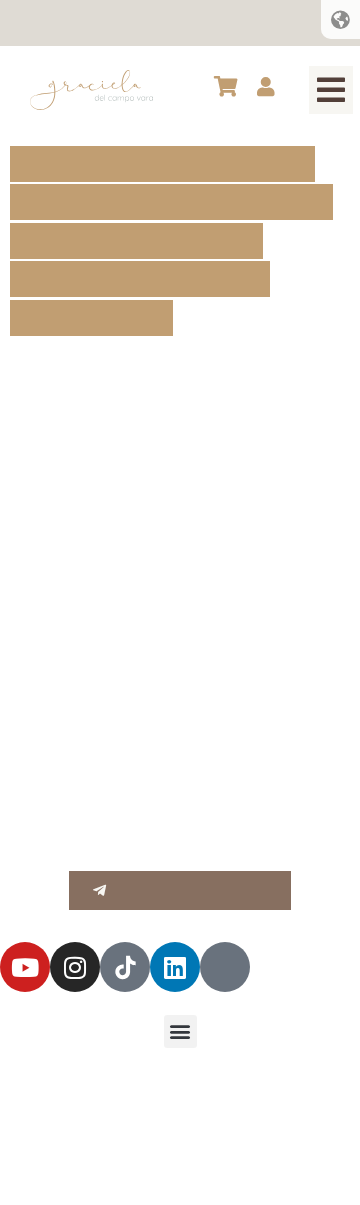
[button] (331, 90)
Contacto (243, 23)
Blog (109, 23)
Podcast (168, 23)
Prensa (314, 23)
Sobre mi (51, 23)
